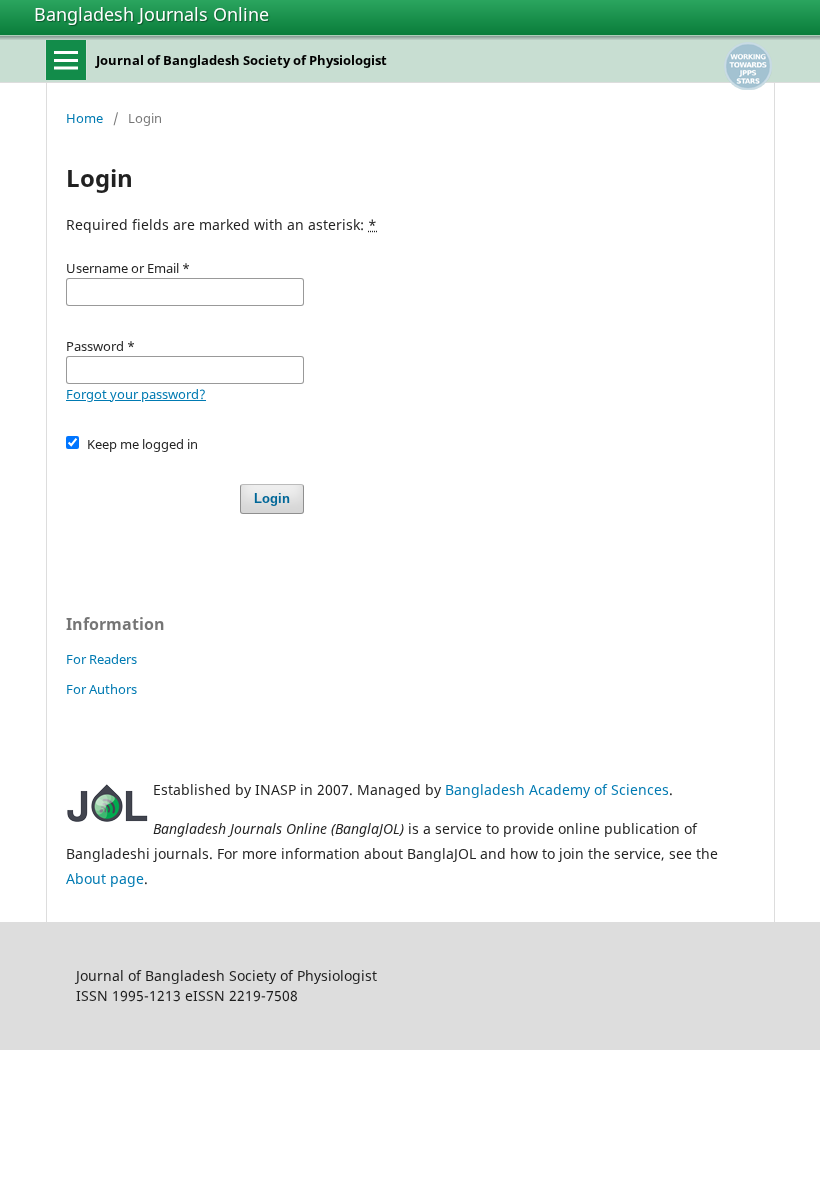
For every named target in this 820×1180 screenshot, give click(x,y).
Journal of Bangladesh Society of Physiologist (241, 60)
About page (105, 878)
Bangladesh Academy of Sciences (557, 789)
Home (84, 118)
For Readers (101, 659)
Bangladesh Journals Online (151, 14)
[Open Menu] (66, 60)
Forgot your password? (136, 394)
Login (272, 498)
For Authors (101, 689)
